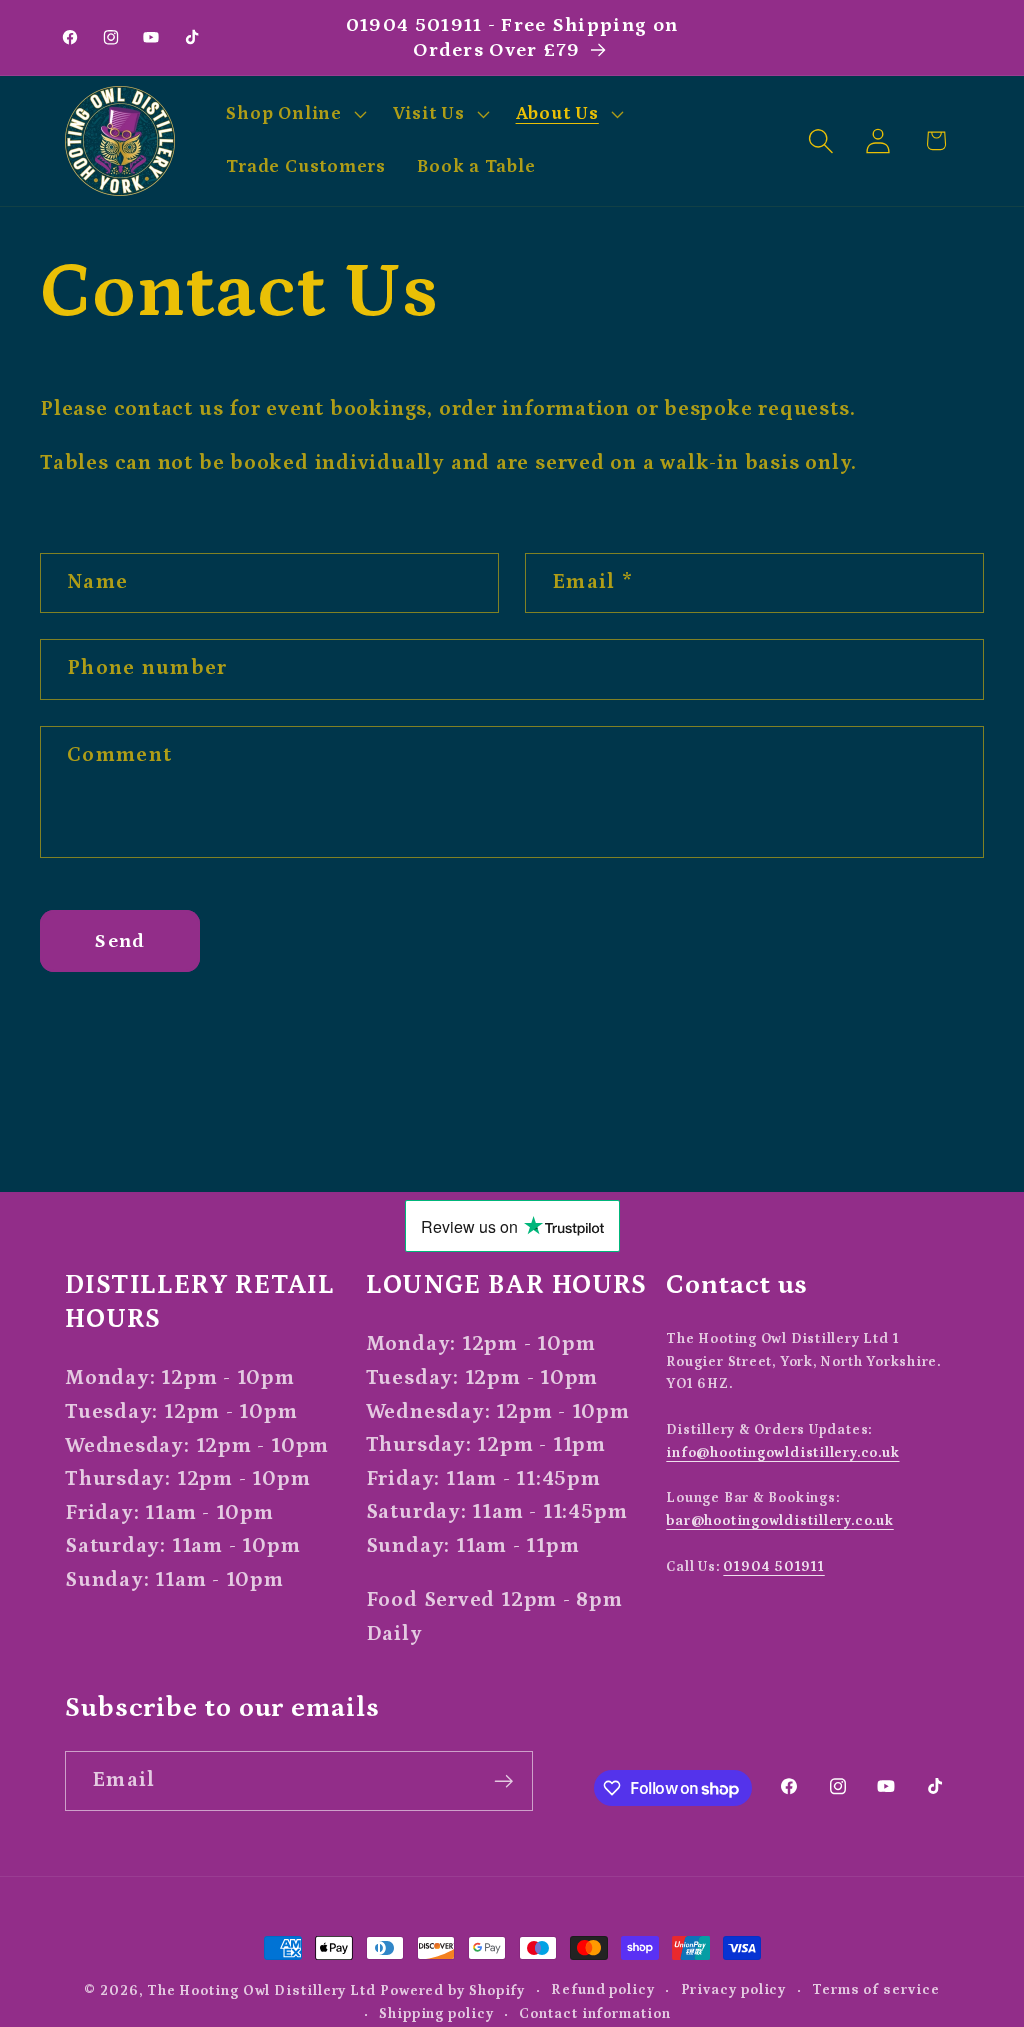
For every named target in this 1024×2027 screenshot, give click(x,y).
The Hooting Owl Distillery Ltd (261, 1991)
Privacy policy (734, 1990)
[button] (294, 114)
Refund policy (603, 1990)
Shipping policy (436, 2014)
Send (119, 941)
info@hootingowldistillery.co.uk (782, 1453)
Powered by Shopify (452, 1991)
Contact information (594, 2014)
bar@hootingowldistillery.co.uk (779, 1521)
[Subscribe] (503, 1781)
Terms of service (876, 1990)
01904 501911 (773, 1567)
